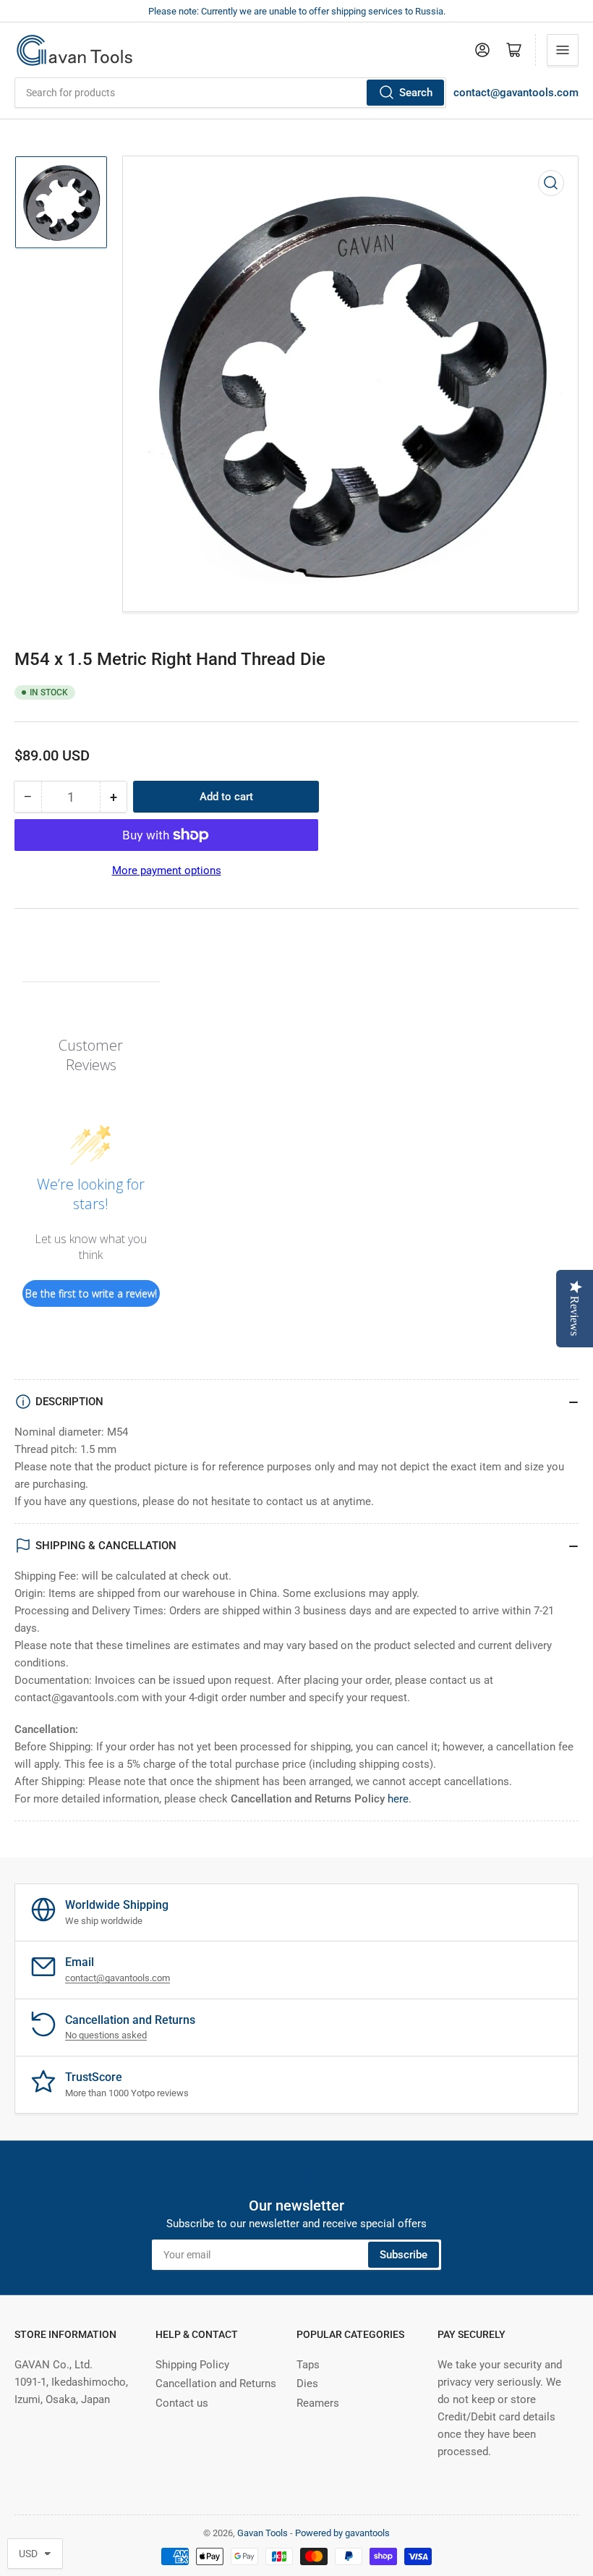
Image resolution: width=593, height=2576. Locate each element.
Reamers (318, 2403)
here (398, 1799)
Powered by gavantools (342, 2533)
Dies (307, 2384)
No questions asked (106, 2035)
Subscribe (404, 2255)
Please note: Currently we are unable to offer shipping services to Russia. (297, 11)
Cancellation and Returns (216, 2384)
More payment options (167, 870)
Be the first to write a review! (91, 1293)
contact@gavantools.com (516, 93)
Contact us (182, 2403)
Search (416, 93)
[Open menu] (563, 50)
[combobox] (230, 93)
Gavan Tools (263, 2533)
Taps (308, 2365)
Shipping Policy (192, 2365)
